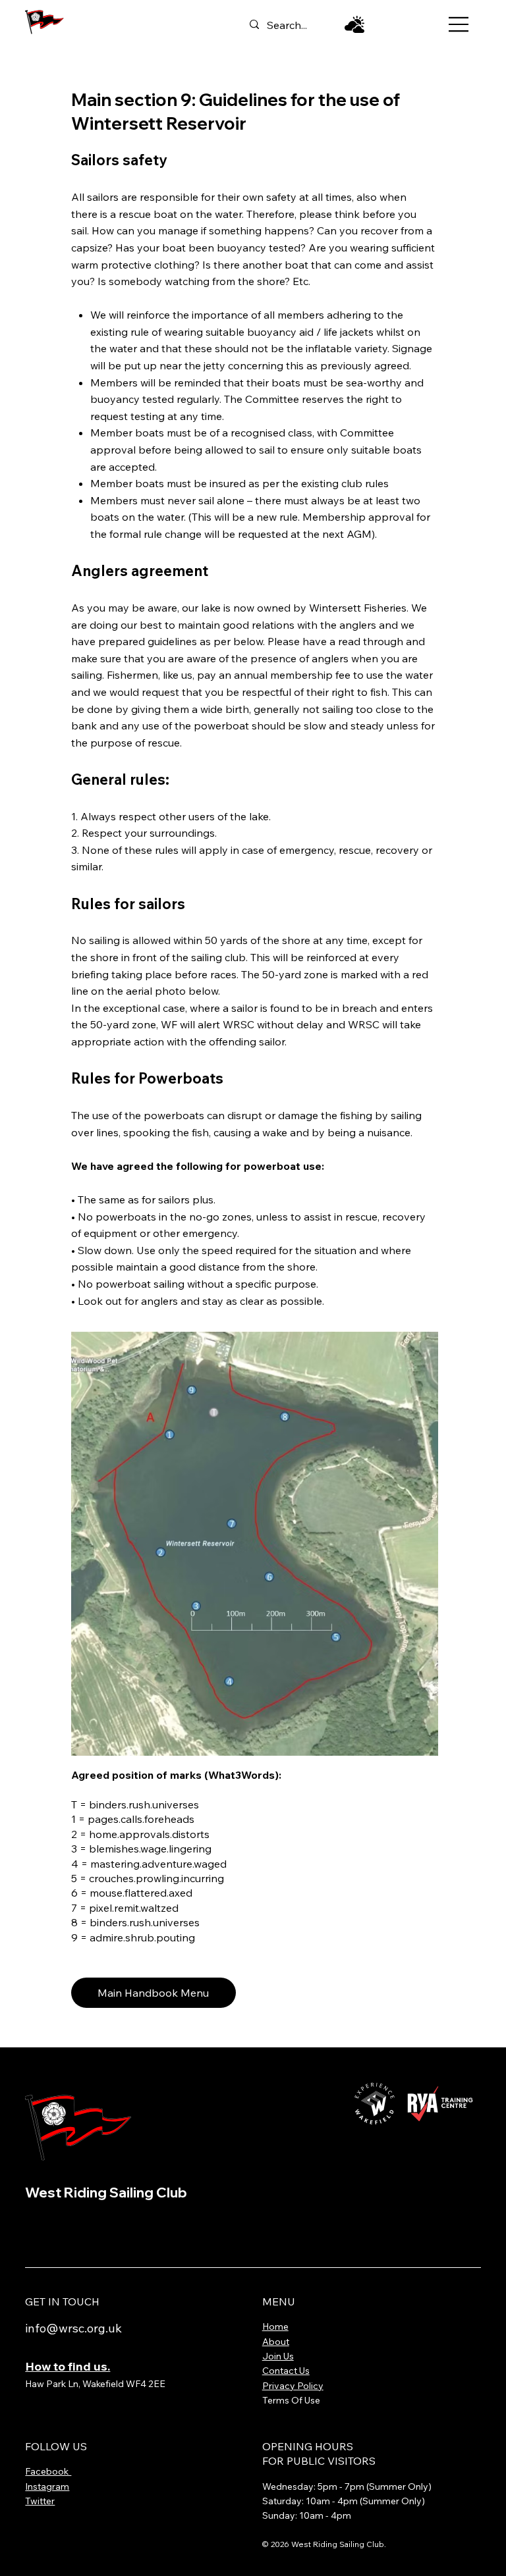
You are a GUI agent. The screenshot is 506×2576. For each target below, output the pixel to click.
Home (275, 2326)
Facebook (48, 2471)
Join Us (278, 2356)
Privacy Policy (293, 2386)
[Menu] (460, 24)
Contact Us (286, 2371)
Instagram (47, 2486)
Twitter (40, 2501)
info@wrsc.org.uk (73, 2328)
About (276, 2342)
